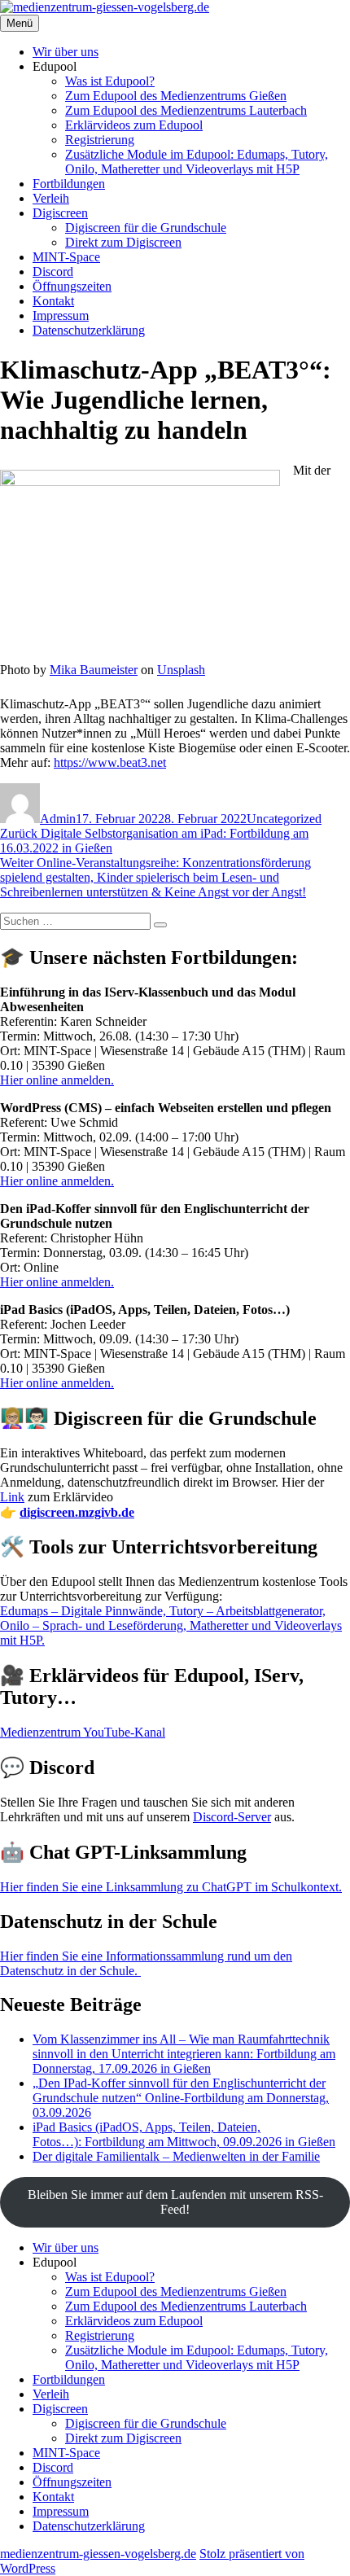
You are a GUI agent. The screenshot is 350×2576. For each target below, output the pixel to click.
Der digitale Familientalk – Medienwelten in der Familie (176, 2156)
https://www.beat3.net (110, 762)
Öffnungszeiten (72, 286)
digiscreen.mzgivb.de (77, 1512)
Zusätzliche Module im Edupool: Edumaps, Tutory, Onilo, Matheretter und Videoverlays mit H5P (197, 162)
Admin (58, 819)
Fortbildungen (69, 184)
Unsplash (181, 670)
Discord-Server (232, 1817)
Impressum (61, 315)
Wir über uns (66, 52)
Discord (53, 272)
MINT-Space (66, 257)
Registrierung (100, 140)
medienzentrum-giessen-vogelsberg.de (98, 2554)
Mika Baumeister (94, 670)
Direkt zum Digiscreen (123, 242)
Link (12, 1497)
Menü (20, 23)
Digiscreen (60, 213)
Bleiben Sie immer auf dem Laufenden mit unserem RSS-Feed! (175, 2202)
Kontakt (53, 301)
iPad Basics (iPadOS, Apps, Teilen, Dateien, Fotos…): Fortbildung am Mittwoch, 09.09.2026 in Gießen (184, 2134)
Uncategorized (284, 819)
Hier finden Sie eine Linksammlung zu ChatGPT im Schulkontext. (171, 1887)
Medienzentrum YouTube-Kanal (83, 1732)
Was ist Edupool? (110, 81)
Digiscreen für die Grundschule (146, 228)
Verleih (51, 198)
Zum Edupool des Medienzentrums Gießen (176, 96)
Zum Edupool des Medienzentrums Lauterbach (186, 110)
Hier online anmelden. (57, 1080)
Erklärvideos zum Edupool (134, 125)
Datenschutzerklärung (89, 330)
